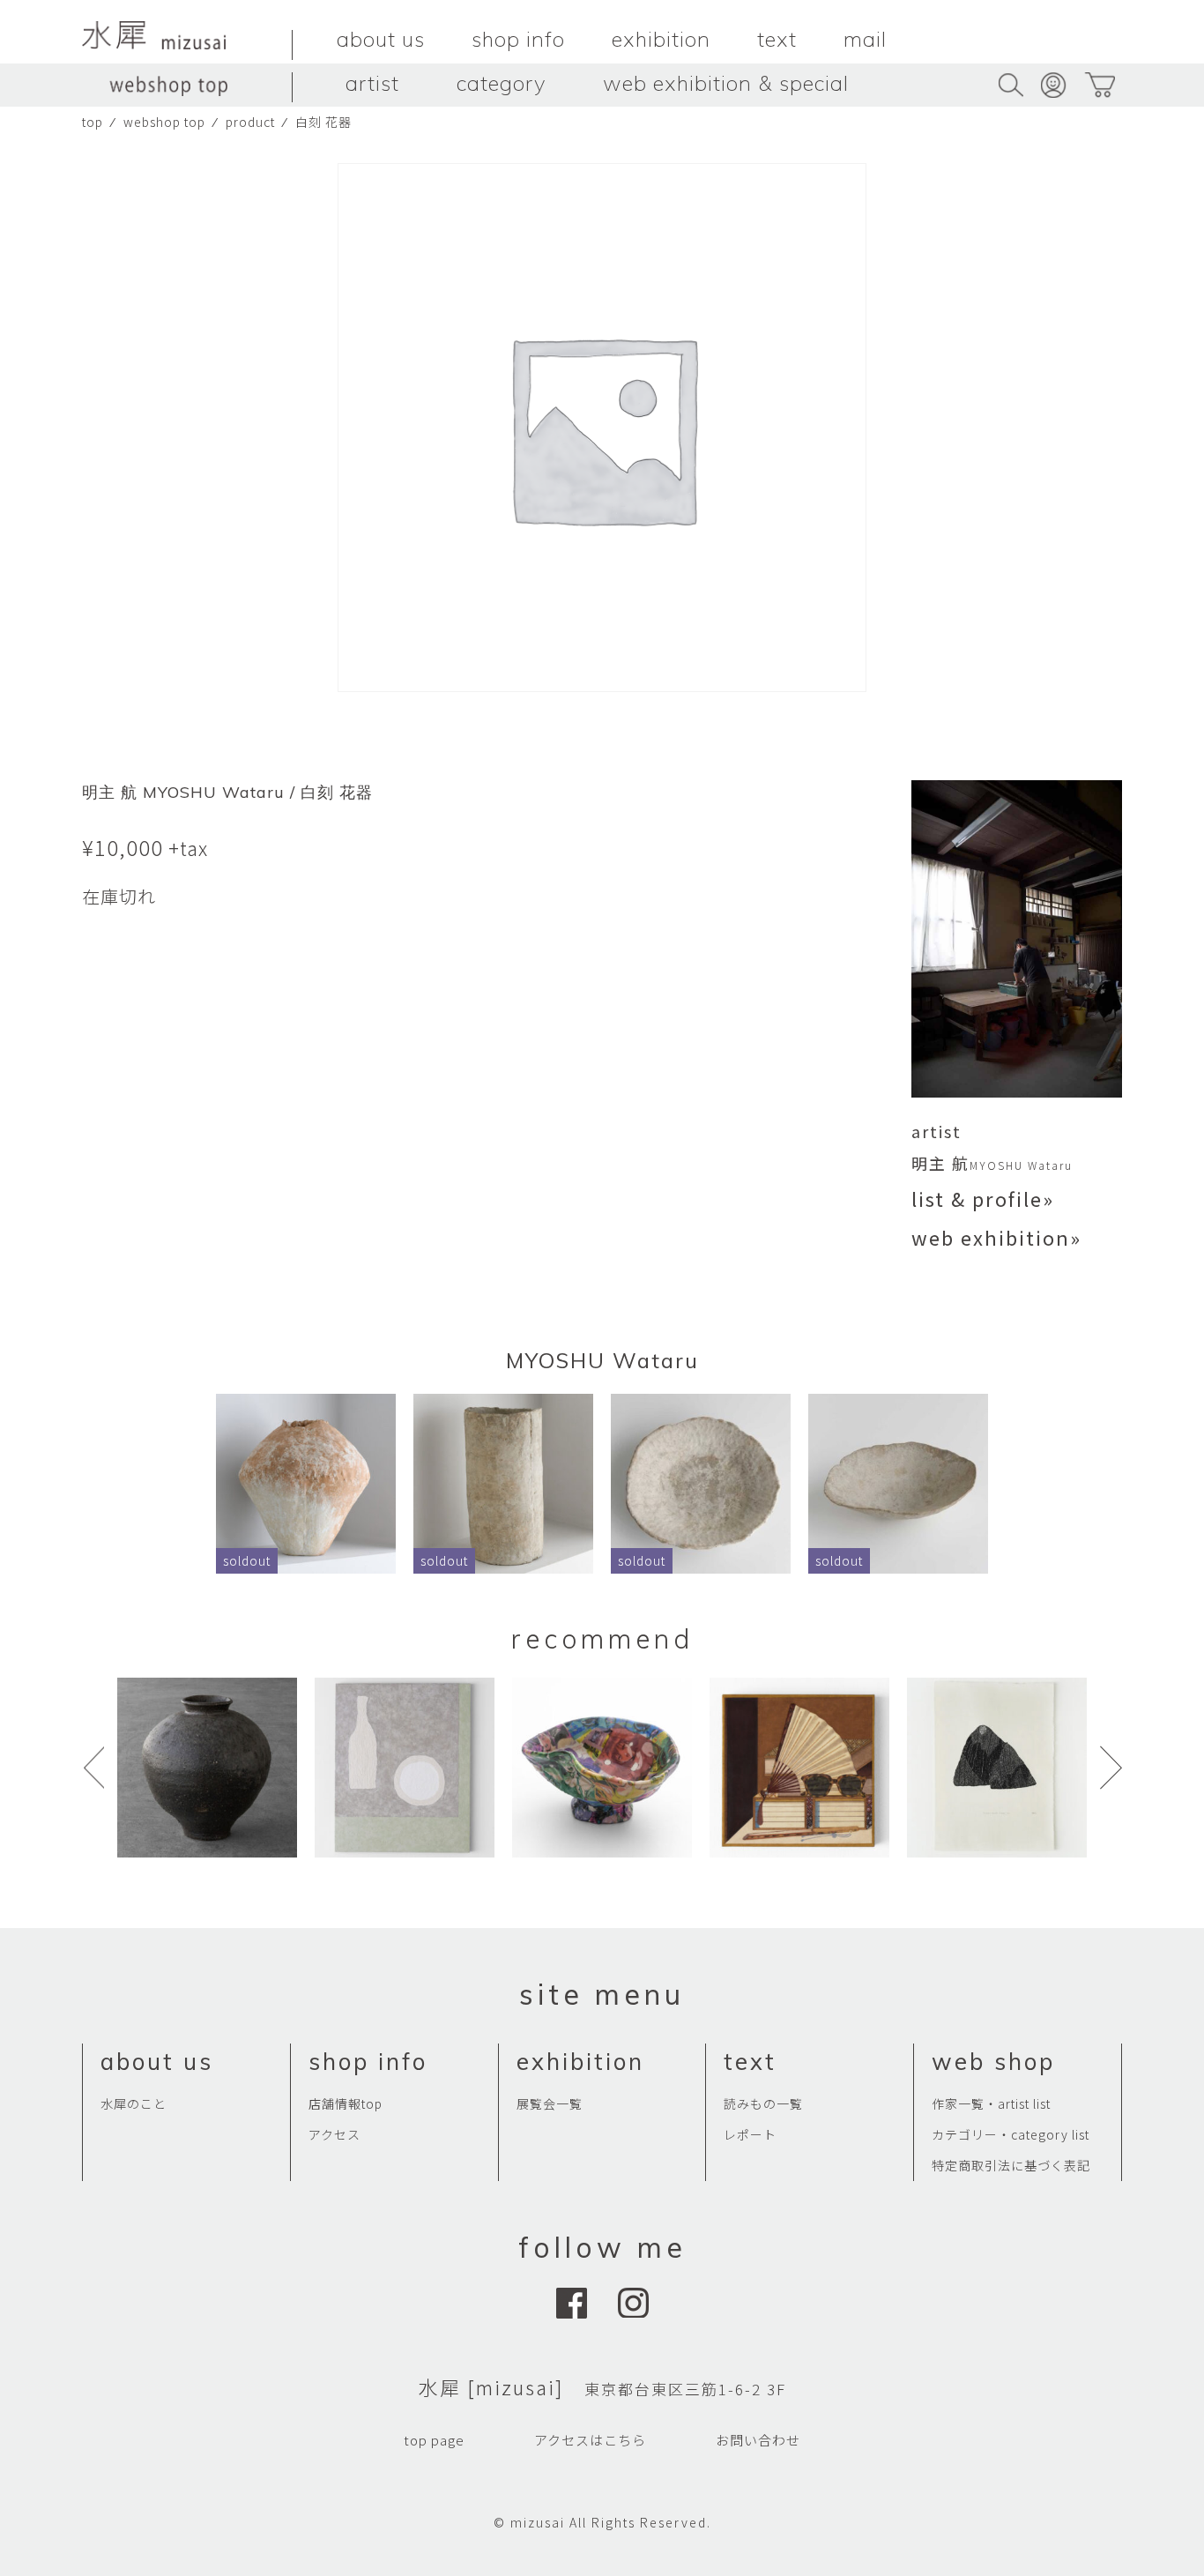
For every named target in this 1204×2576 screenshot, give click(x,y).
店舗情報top (346, 2103)
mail (865, 39)
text (777, 39)
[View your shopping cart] (1100, 85)
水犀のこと (134, 2103)
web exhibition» (996, 1237)
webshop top (164, 122)
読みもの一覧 (763, 2103)
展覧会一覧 (550, 2103)
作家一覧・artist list (991, 2103)
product (250, 122)
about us (381, 39)
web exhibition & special (726, 83)
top (93, 122)
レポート (750, 2134)
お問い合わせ (758, 2440)
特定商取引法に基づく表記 (1011, 2165)
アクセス (334, 2134)
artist (372, 83)
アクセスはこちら (590, 2440)
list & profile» (983, 1198)
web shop (993, 2062)
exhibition (661, 39)
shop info (518, 39)
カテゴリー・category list (1011, 2134)
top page (434, 2440)
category (501, 83)
